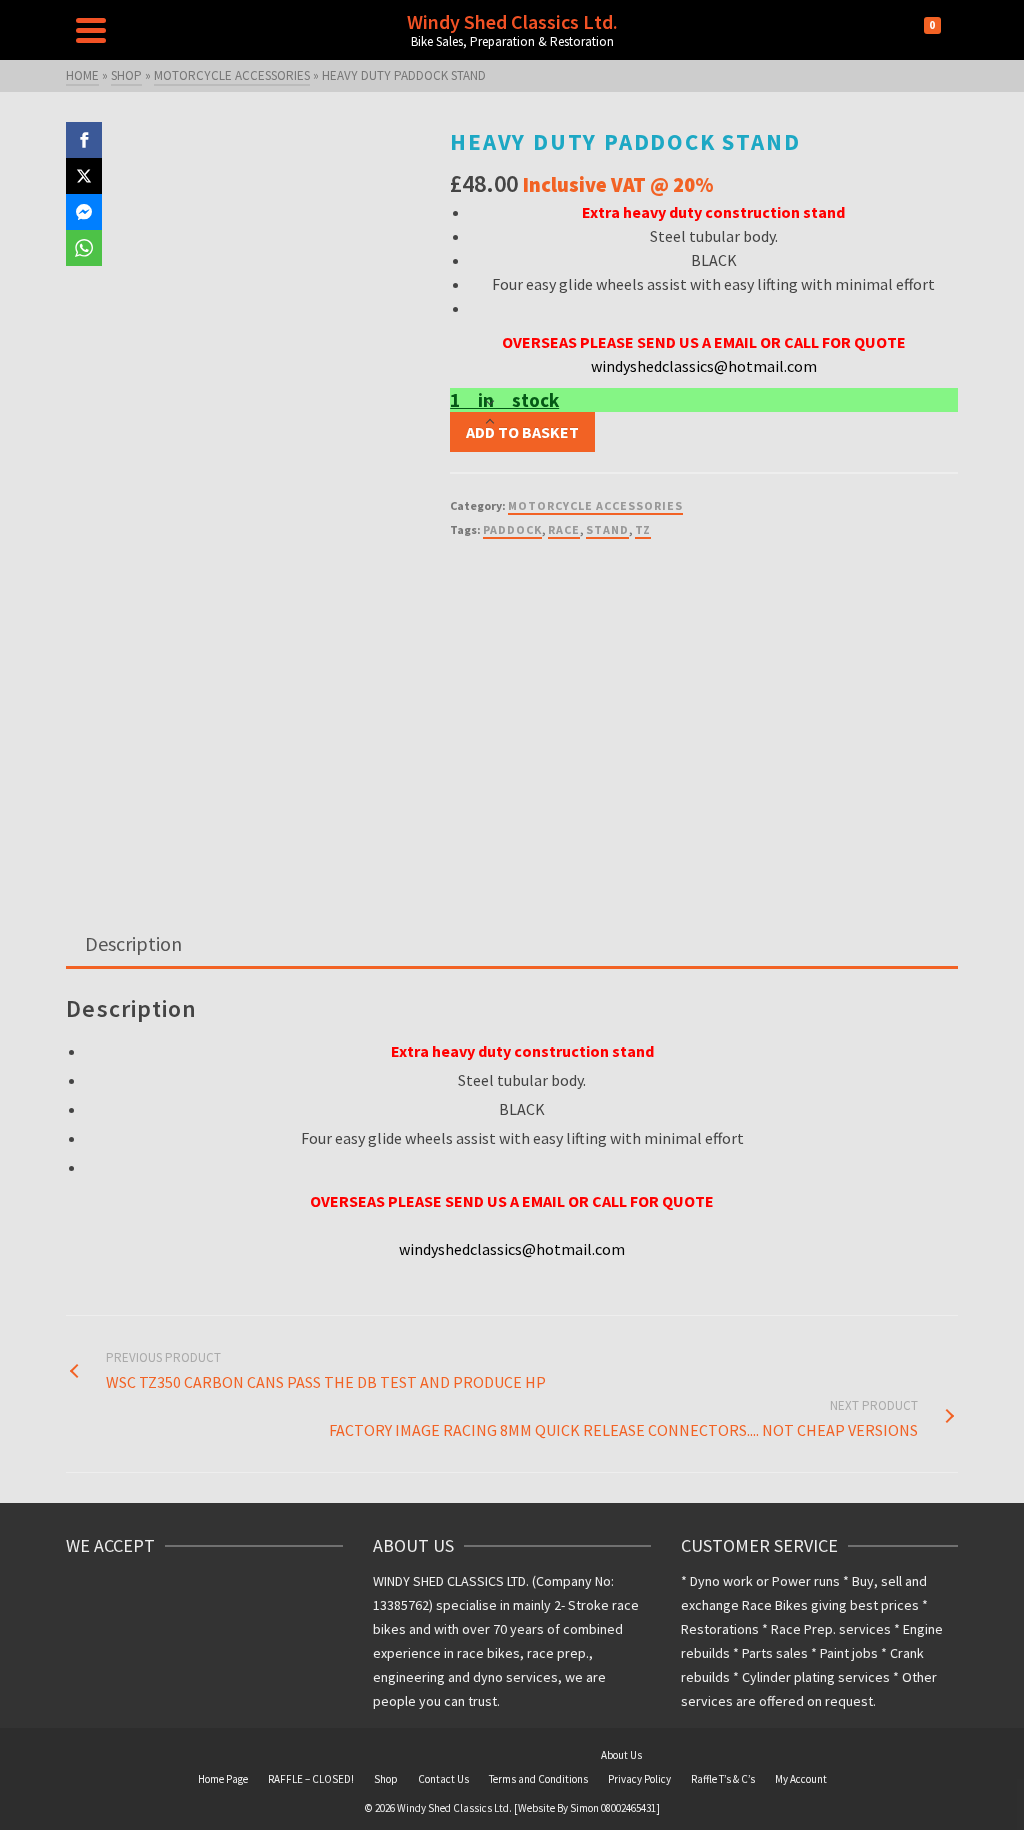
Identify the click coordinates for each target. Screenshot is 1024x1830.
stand (607, 529)
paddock (512, 529)
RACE (564, 529)
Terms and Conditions (538, 1779)
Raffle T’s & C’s (723, 1779)
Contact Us (443, 1779)
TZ (643, 529)
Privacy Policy (639, 1779)
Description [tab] (133, 943)
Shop (386, 1779)
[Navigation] (91, 30)
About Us (621, 1755)
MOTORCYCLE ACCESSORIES (595, 505)
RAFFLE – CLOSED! (311, 1779)
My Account (801, 1779)
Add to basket (522, 432)
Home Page (223, 1779)
